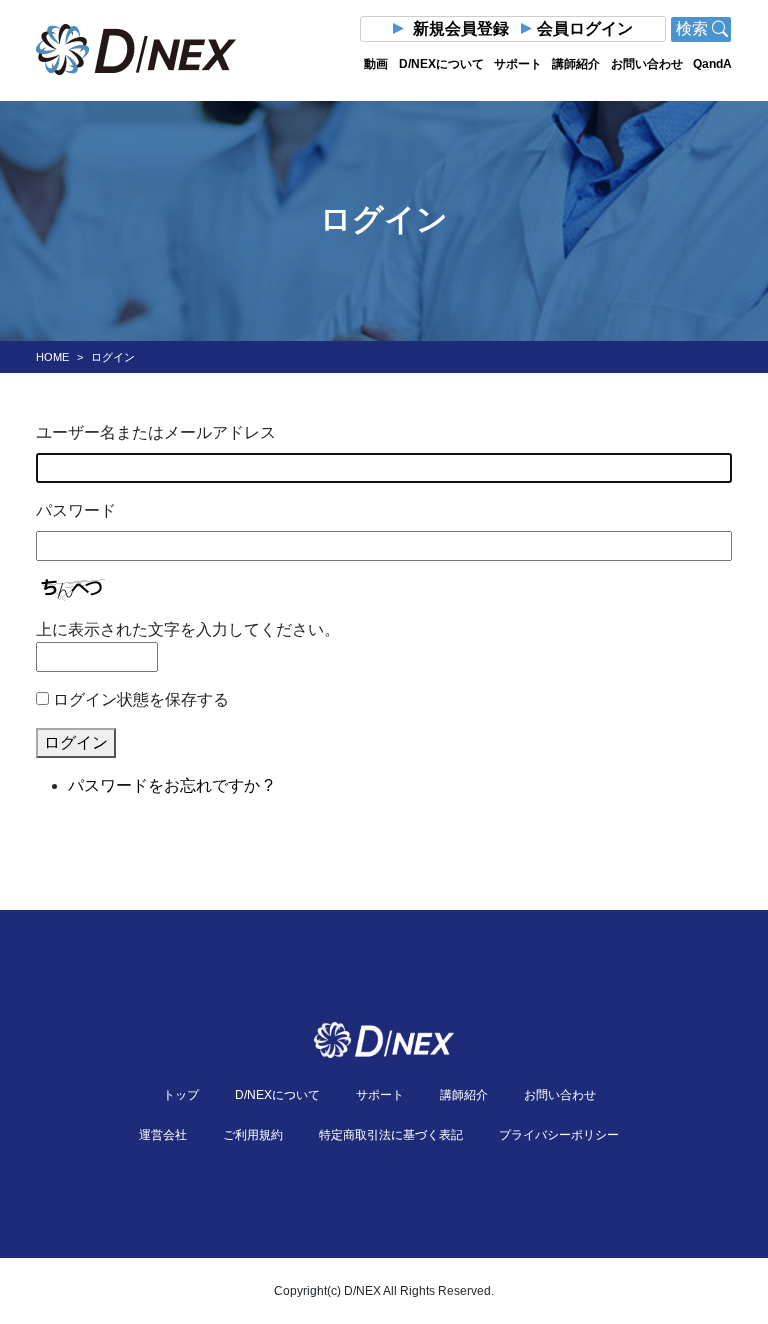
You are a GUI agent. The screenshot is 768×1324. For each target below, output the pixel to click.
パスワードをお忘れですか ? (170, 785)
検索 (694, 28)
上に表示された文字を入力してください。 (188, 629)
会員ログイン (585, 28)
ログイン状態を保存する (141, 699)
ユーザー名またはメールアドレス (156, 432)
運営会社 (163, 1135)
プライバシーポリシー (559, 1135)
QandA (712, 64)
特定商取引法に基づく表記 (391, 1135)
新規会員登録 (461, 28)
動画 (376, 64)
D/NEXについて (441, 64)
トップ (181, 1095)
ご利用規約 (253, 1135)
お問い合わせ (647, 64)
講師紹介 (576, 64)
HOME (52, 357)
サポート (518, 64)
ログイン (76, 742)
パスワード (76, 510)
